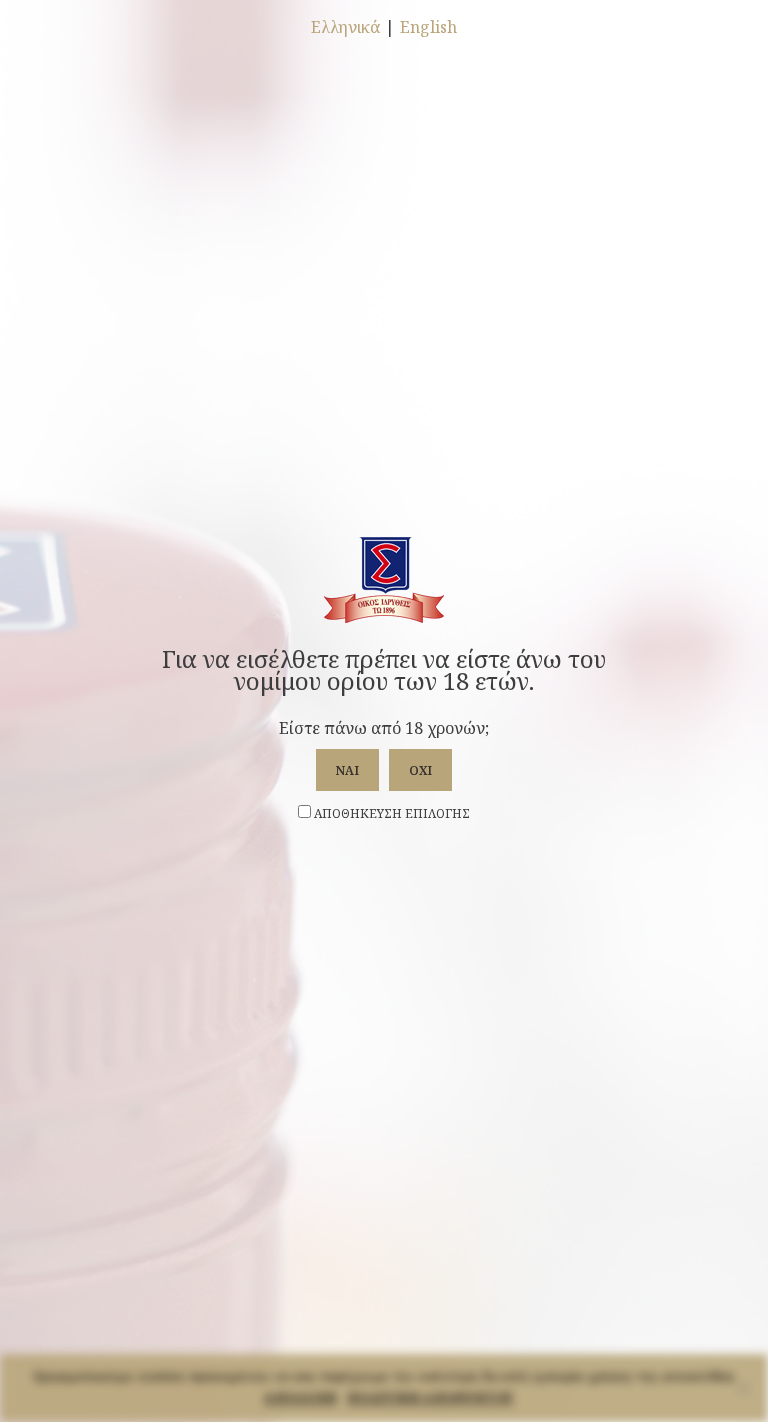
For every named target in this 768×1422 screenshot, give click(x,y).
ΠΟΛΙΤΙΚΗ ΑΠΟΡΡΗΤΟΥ (430, 1396)
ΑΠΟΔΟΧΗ (300, 1396)
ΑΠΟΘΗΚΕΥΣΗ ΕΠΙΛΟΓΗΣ (390, 813)
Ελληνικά (345, 27)
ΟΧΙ (420, 770)
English (428, 27)
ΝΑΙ (347, 770)
